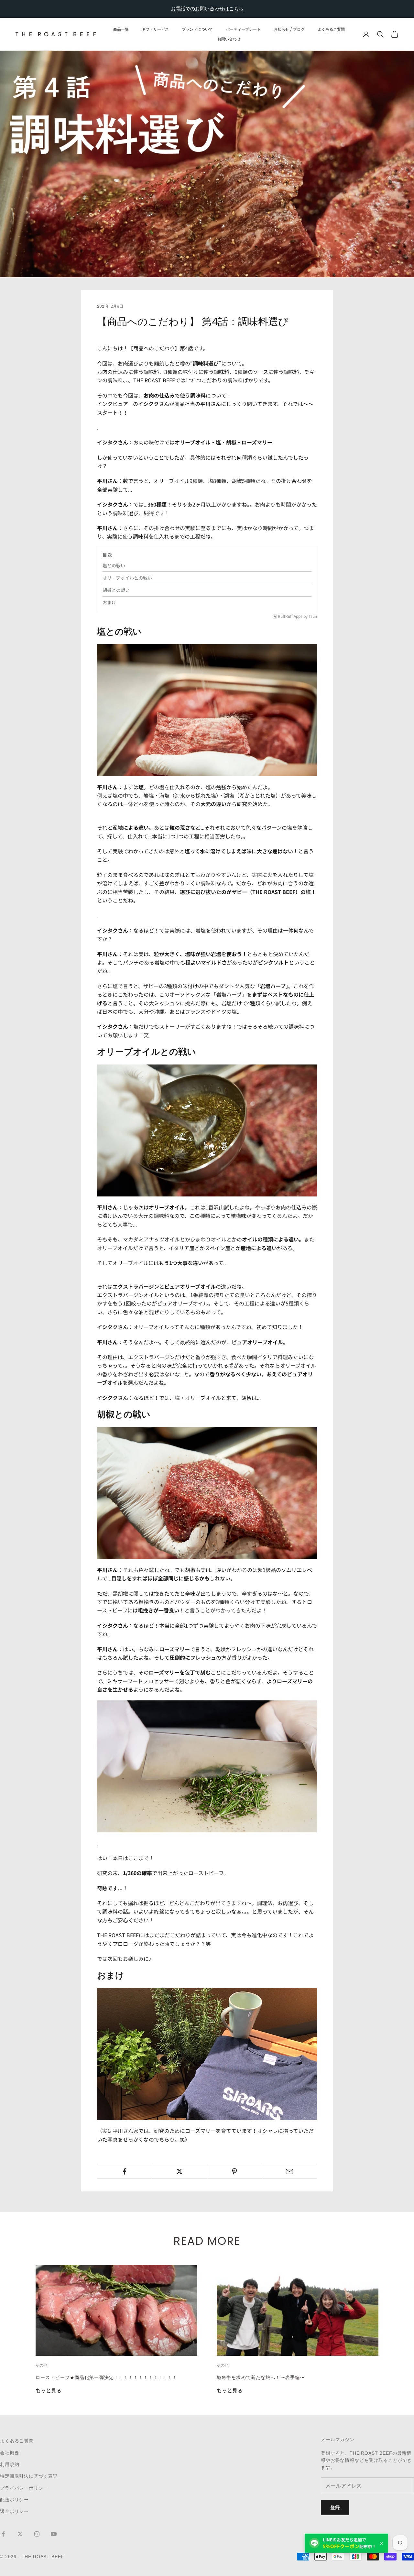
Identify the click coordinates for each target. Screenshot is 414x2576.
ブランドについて (197, 29)
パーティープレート (243, 29)
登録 (335, 2507)
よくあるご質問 (331, 29)
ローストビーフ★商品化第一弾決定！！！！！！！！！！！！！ (106, 2377)
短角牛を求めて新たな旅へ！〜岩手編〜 (261, 2377)
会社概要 (10, 2453)
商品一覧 (121, 29)
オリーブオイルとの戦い (127, 578)
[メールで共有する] (290, 2171)
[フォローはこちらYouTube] (54, 2534)
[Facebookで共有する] (124, 2171)
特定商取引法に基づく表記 (29, 2476)
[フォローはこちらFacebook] (3, 2534)
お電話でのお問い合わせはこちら (207, 9)
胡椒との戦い (116, 590)
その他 (41, 2365)
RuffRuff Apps (290, 616)
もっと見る (49, 2390)
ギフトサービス (155, 29)
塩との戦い (114, 565)
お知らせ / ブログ (289, 29)
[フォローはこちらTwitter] (20, 2534)
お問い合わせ (229, 39)
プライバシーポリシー (24, 2488)
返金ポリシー (14, 2511)
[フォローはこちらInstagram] (37, 2534)
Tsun (313, 616)
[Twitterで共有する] (179, 2171)
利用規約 (10, 2464)
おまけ (109, 602)
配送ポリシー (14, 2500)
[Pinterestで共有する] (235, 2171)
